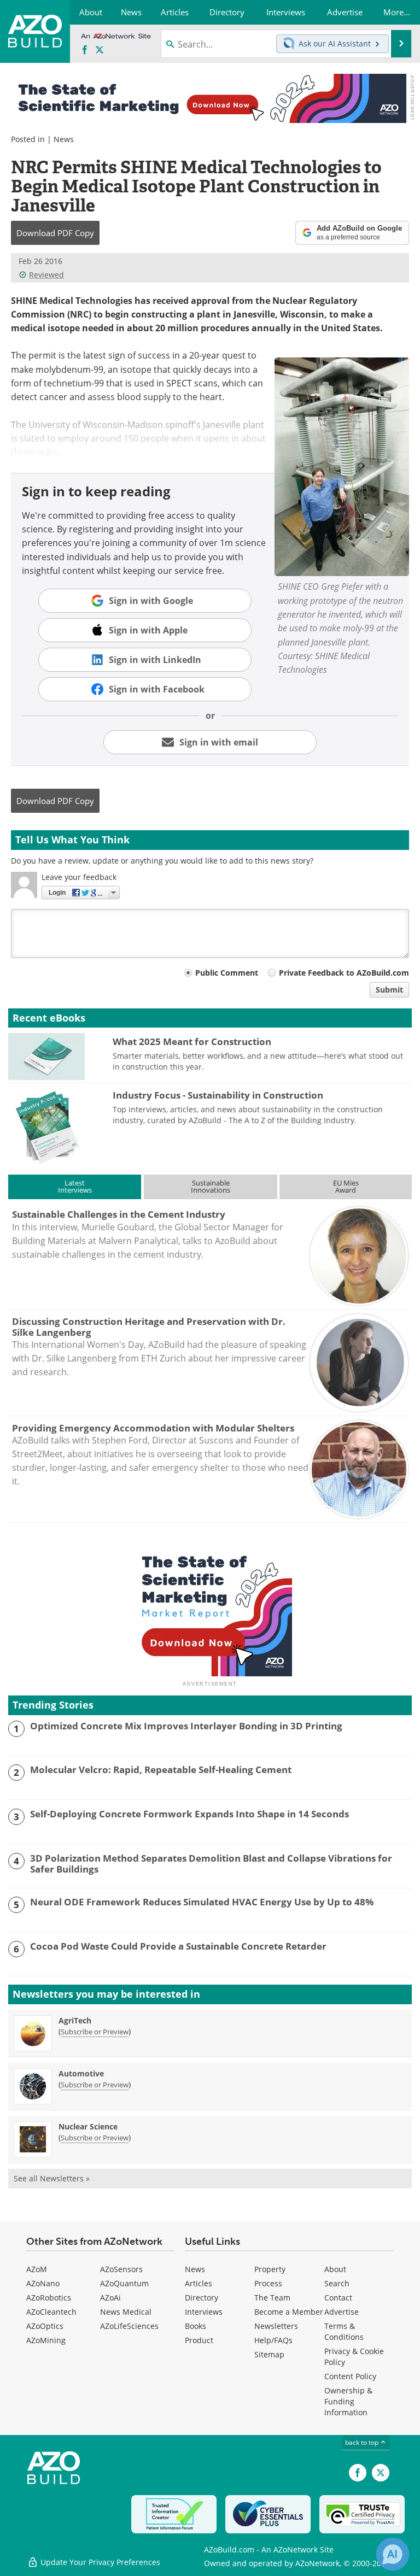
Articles (199, 2283)
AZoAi (110, 2298)
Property (270, 2269)
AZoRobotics (49, 2298)
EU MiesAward (346, 1186)
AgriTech (75, 2020)
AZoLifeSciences (129, 2326)
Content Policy (350, 2376)
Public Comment (227, 973)
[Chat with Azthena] (393, 2554)
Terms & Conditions (344, 2331)
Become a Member (289, 2312)
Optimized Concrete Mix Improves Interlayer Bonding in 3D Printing (186, 1726)
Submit (389, 990)
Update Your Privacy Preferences (99, 2562)
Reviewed (46, 275)
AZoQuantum (124, 2283)
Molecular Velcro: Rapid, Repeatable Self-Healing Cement (161, 1770)
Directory (202, 2298)
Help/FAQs (273, 2340)
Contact (338, 2298)
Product (199, 2340)
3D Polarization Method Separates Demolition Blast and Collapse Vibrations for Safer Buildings (211, 1864)
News (64, 139)
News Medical (126, 2312)
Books (196, 2326)
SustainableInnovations (211, 1186)
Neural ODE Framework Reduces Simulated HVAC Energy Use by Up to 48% (202, 1902)
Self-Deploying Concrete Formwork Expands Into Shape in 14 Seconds (189, 1814)
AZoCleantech (51, 2312)
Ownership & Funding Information (348, 2401)
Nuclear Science (88, 2126)
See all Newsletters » (52, 2178)
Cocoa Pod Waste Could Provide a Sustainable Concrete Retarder (178, 1946)
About (335, 2269)
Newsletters (276, 2326)
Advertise (342, 2312)
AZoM (37, 2269)
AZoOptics (45, 2326)
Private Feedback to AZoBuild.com (344, 973)
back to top (363, 2442)
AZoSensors (121, 2269)
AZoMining (46, 2340)
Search (337, 2283)
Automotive (81, 2073)
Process (268, 2283)
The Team (272, 2298)
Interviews (204, 2312)
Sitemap (269, 2354)
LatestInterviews (75, 1186)
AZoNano (43, 2283)
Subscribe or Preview (95, 2032)
